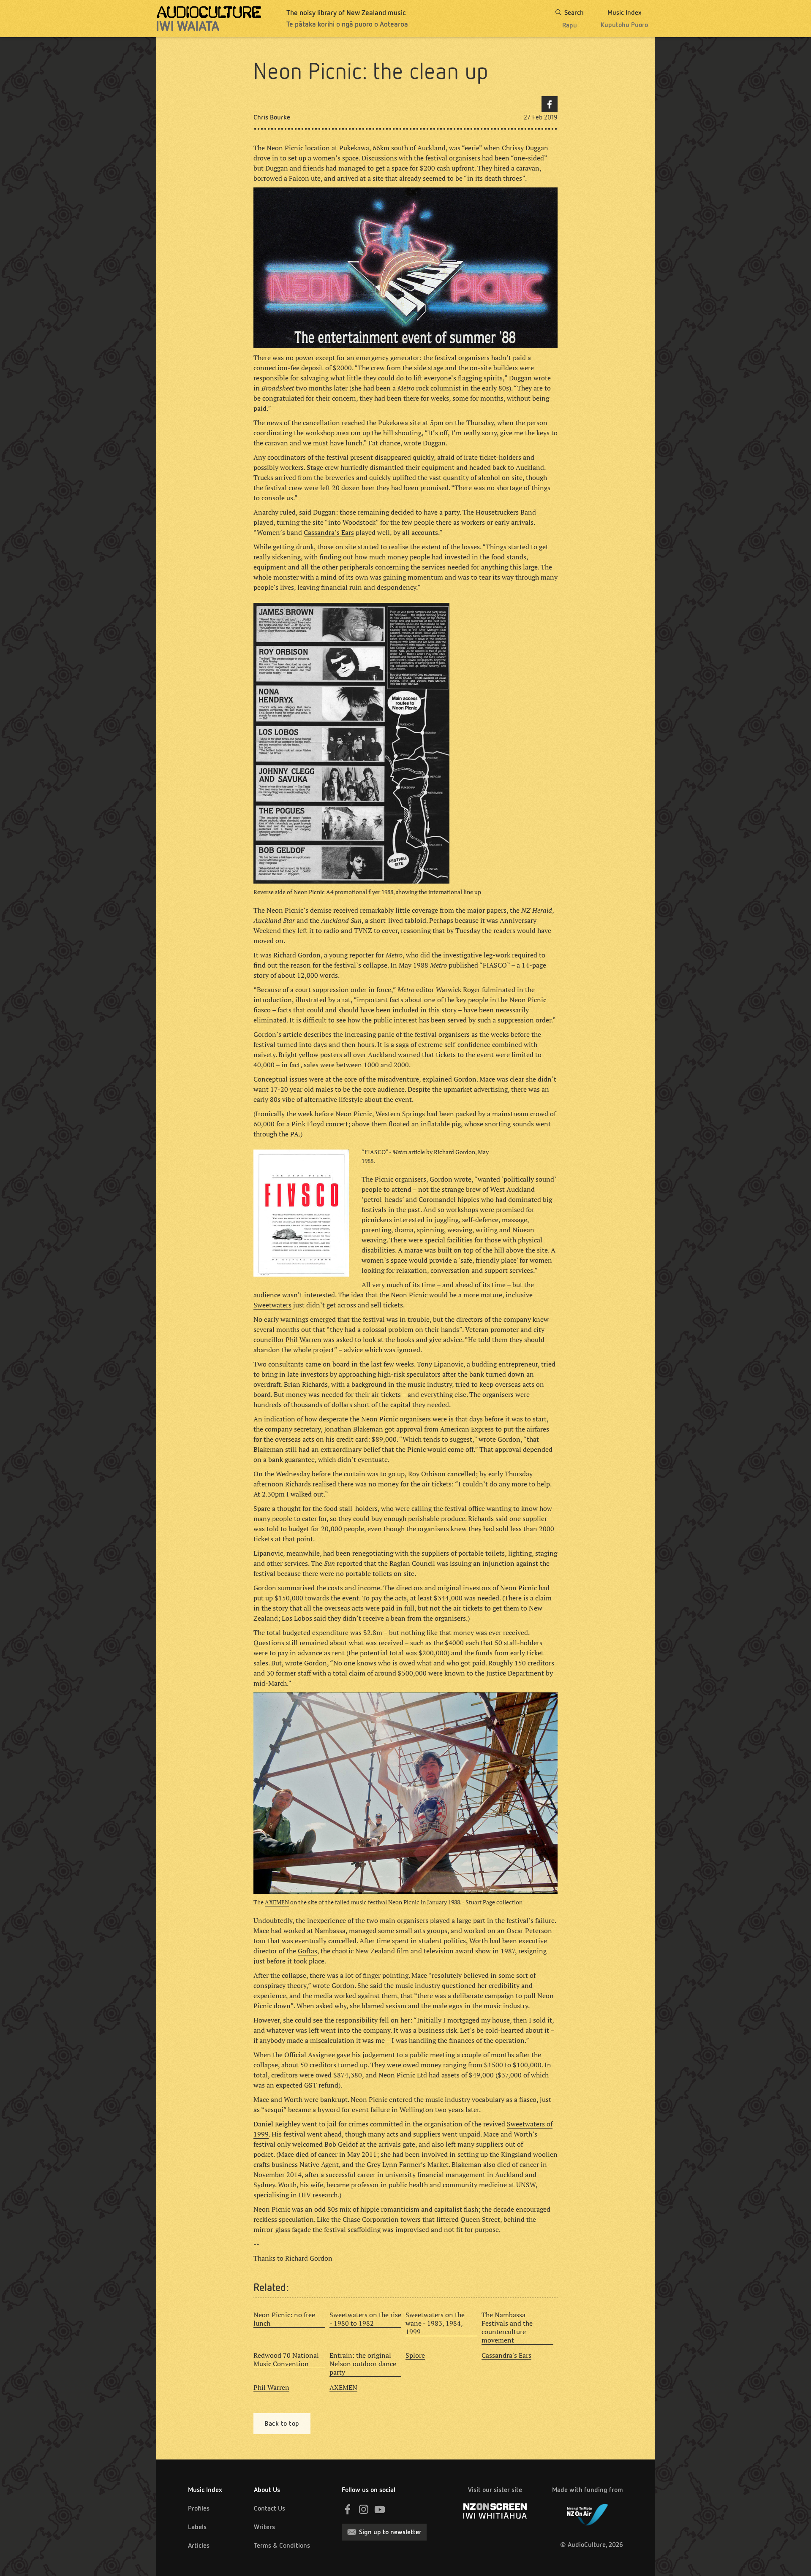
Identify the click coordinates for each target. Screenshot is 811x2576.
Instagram (364, 2509)
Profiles (199, 2508)
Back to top (282, 2423)
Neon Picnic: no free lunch (284, 2319)
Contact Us (269, 2508)
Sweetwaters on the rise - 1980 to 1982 (365, 2319)
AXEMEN (277, 1902)
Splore (415, 2355)
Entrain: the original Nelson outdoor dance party (363, 2364)
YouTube (380, 2509)
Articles (199, 2545)
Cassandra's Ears (506, 2355)
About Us (267, 2490)
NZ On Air (588, 2513)
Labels (197, 2527)
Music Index (205, 2490)
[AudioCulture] (209, 19)
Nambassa (330, 1931)
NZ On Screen (495, 2511)
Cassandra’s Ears (329, 532)
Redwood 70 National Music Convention (286, 2359)
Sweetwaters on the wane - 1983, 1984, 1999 (435, 2323)
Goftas (308, 1951)
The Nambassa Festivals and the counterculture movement (507, 2327)
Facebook (550, 104)
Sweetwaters (272, 1305)
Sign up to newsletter (390, 2532)
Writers (264, 2527)
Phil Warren (303, 1340)
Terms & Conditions (282, 2545)
